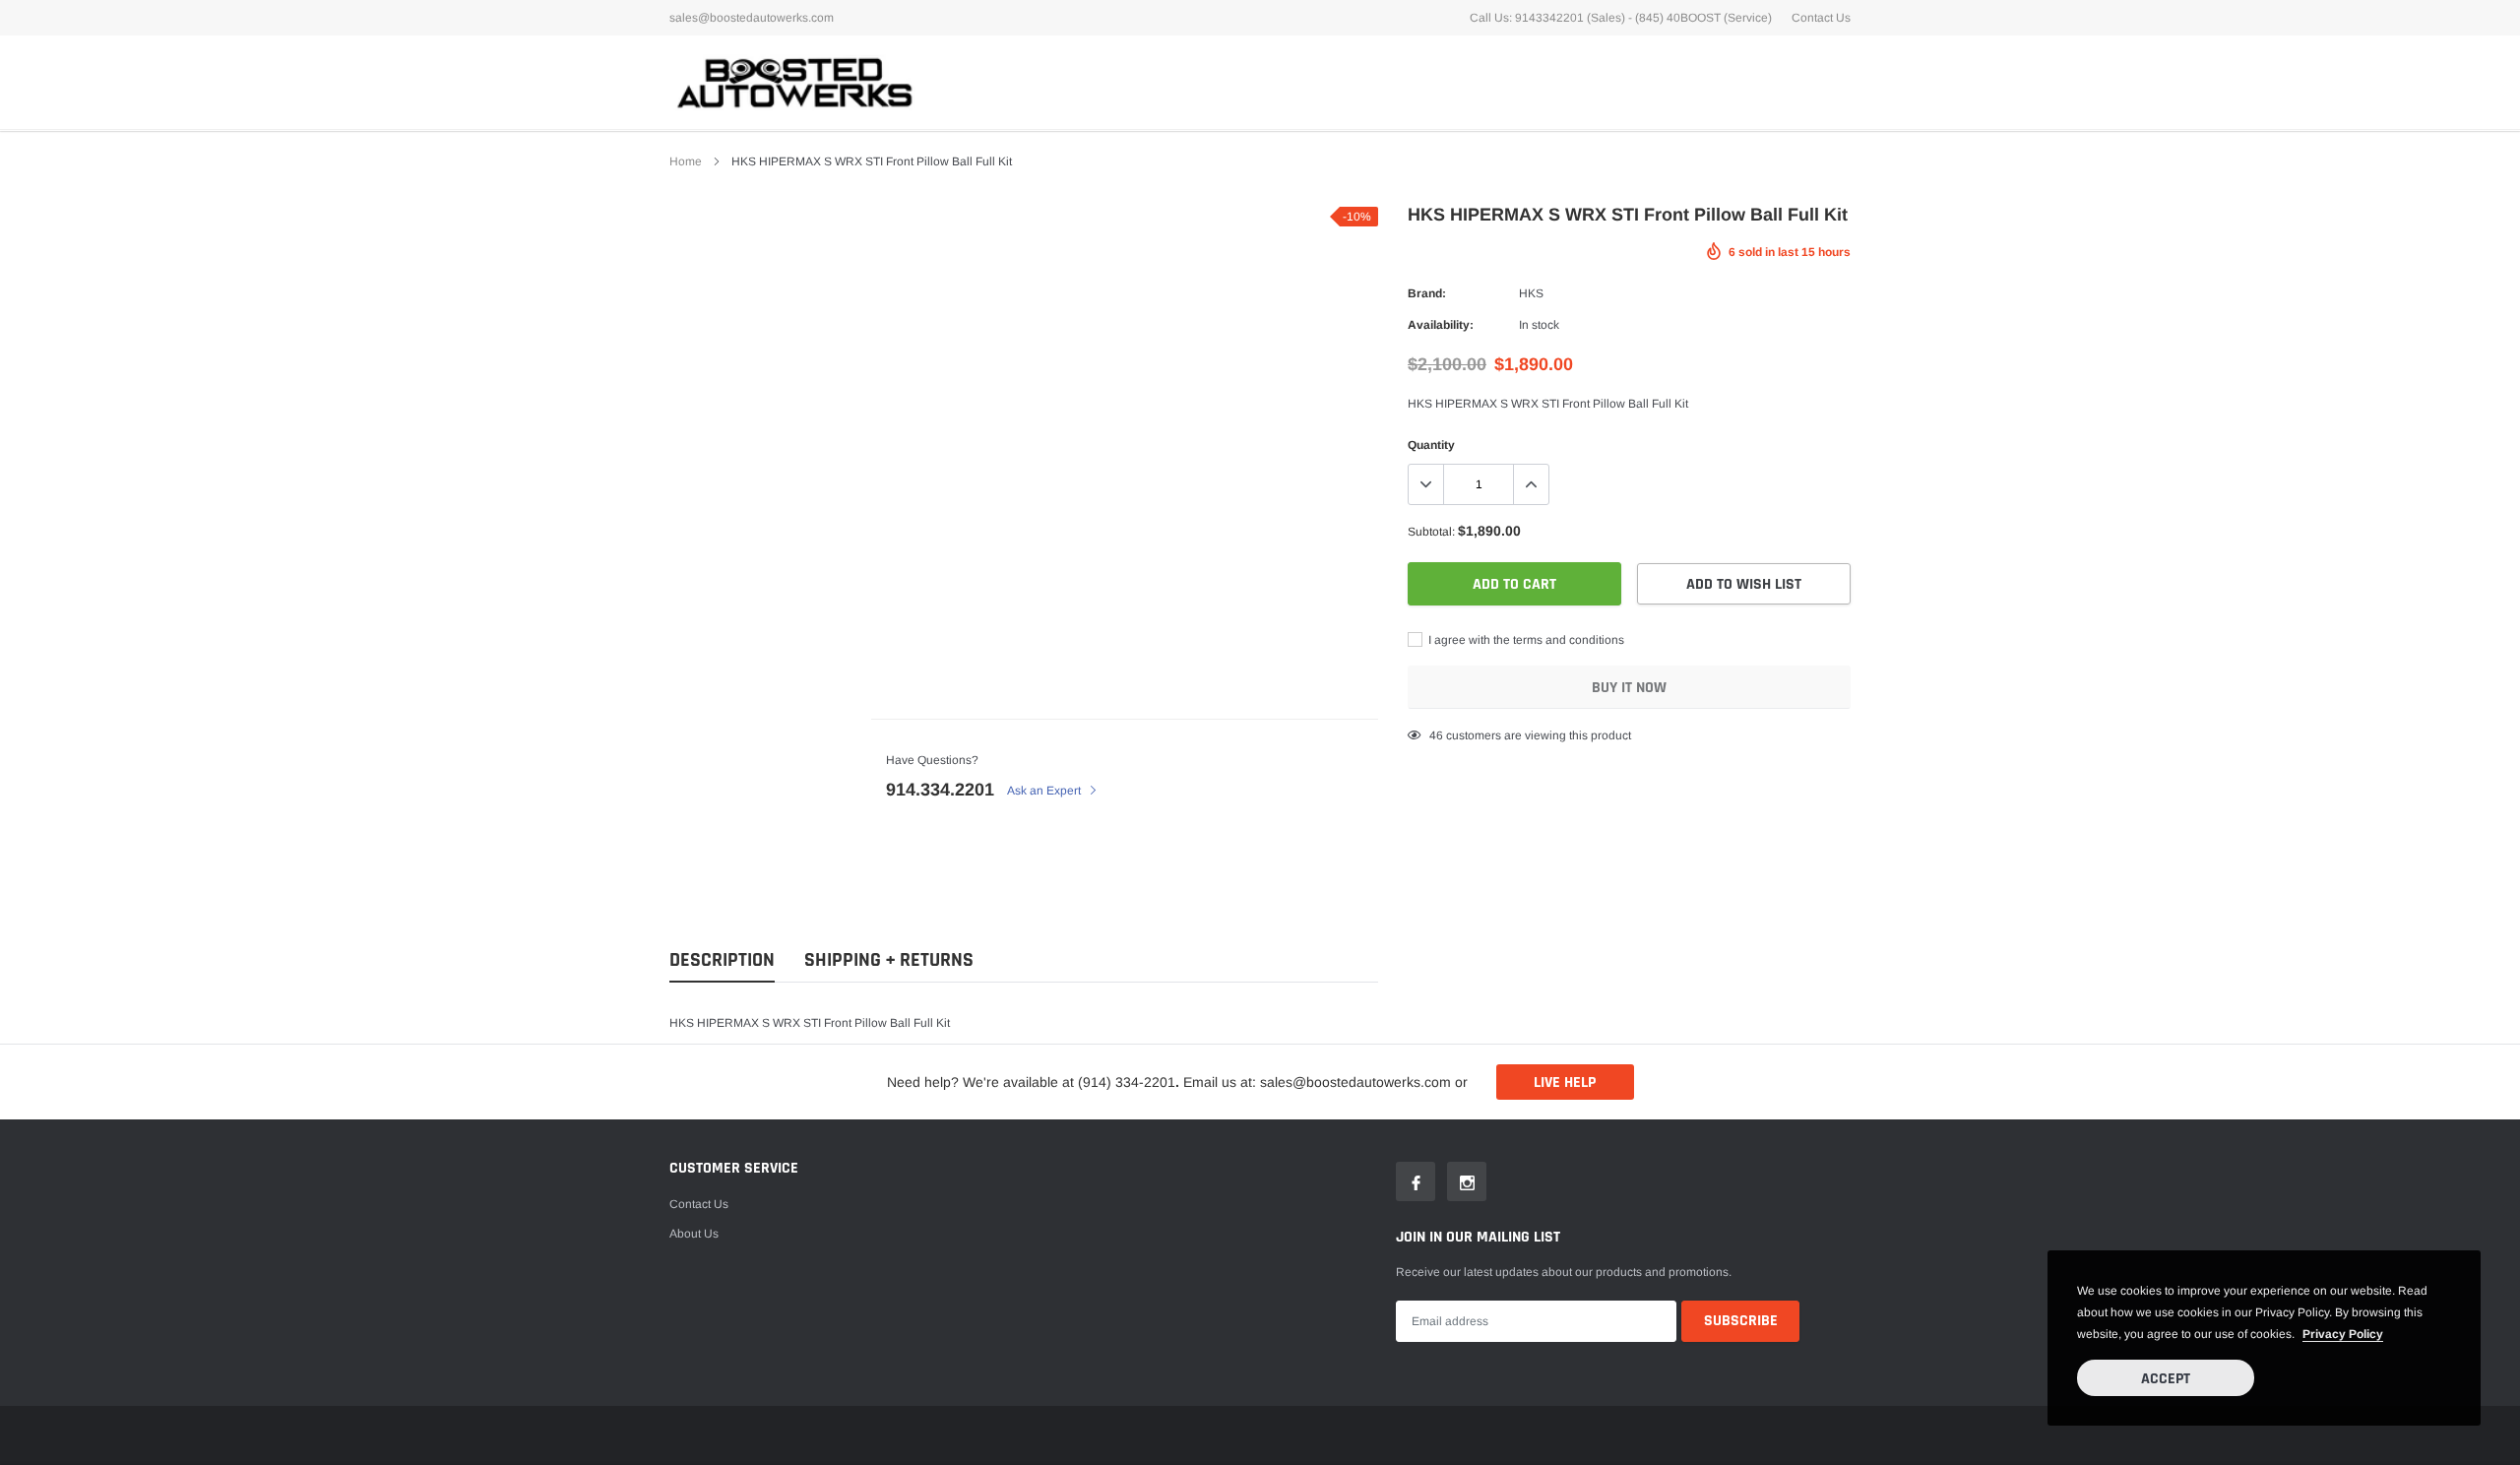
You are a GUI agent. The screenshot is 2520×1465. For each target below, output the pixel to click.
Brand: (1427, 293)
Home (686, 161)
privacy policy (2343, 1334)
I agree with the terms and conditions (1525, 640)
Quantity (1431, 445)
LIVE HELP (1565, 1083)
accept (2166, 1379)
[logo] (792, 82)
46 (1436, 735)
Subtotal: (1431, 532)
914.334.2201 (940, 790)
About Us (694, 1234)
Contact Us (1821, 18)
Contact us (699, 1204)
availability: (1441, 325)
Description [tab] (722, 960)
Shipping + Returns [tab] (889, 960)
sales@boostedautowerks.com (752, 18)
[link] (1416, 1181)
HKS (1531, 293)
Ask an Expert (1045, 791)
